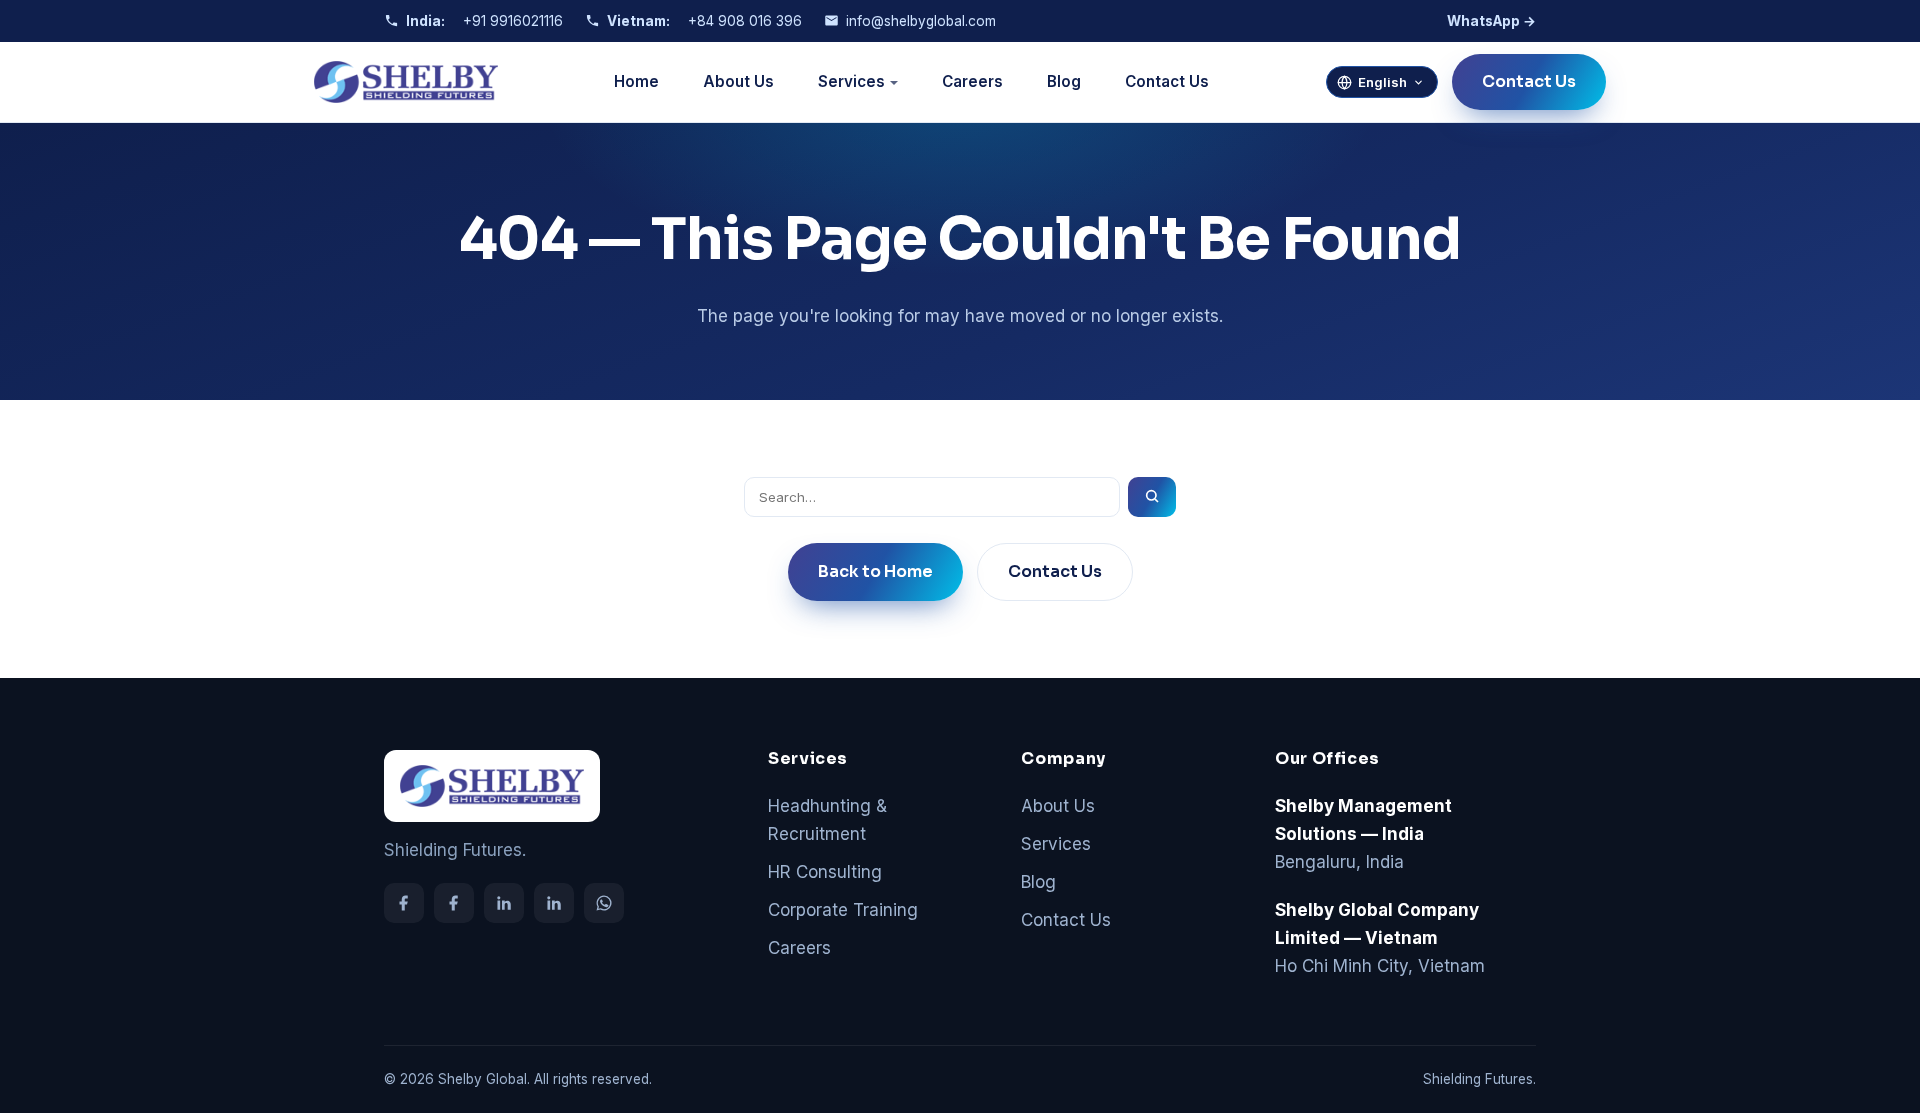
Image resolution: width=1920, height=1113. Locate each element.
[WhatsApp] (604, 903)
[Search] (1152, 497)
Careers (972, 81)
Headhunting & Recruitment (827, 820)
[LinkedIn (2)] (554, 903)
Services (851, 81)
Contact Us (1167, 81)
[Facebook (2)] (454, 903)
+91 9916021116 (513, 21)
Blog (1064, 81)
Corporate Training (843, 910)
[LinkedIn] (504, 903)
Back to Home (875, 571)
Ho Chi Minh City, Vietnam (1380, 938)
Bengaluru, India (1363, 834)
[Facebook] (404, 903)
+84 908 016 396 (745, 21)
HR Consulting (825, 872)
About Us (738, 81)
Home (636, 81)
